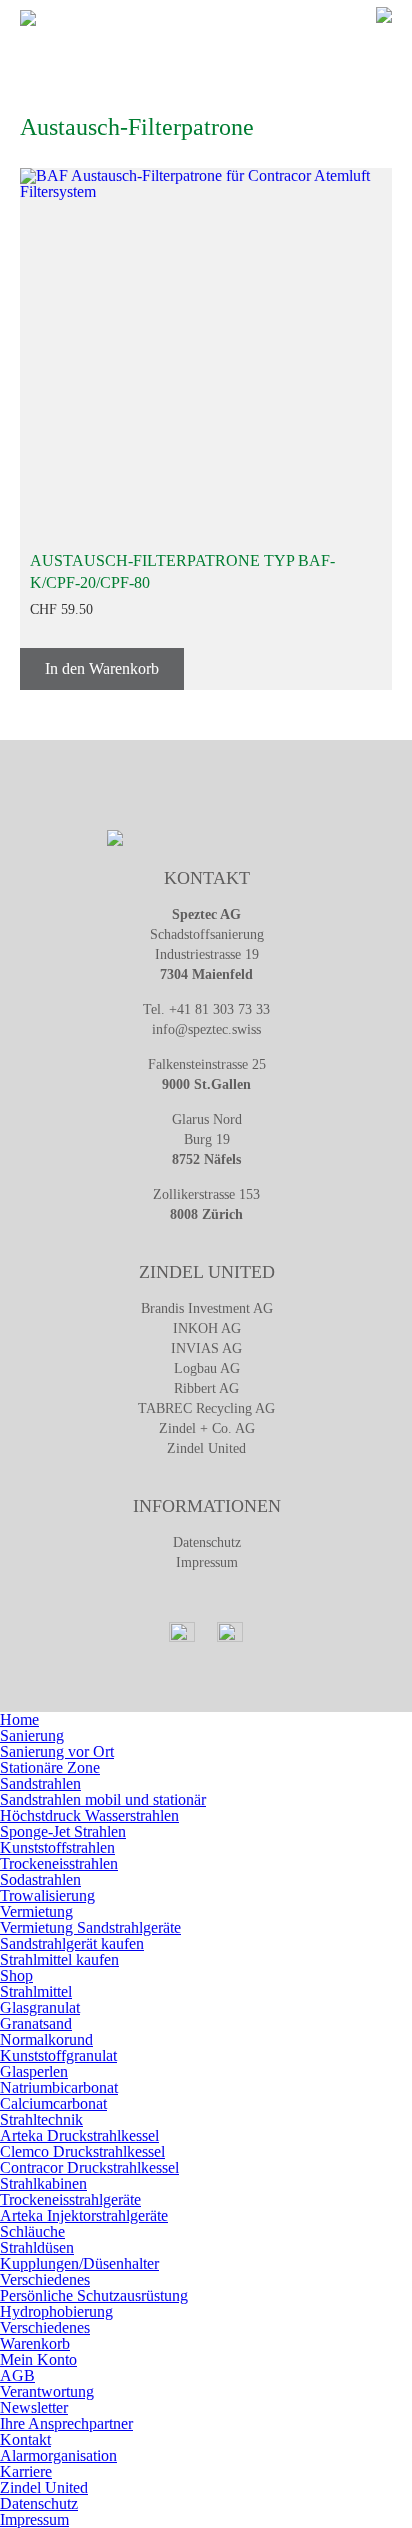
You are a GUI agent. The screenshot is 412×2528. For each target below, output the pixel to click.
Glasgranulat (40, 2007)
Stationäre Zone (50, 1767)
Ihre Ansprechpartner (66, 2423)
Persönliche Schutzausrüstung (94, 2295)
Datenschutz (207, 1542)
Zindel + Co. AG (207, 1428)
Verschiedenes (45, 2279)
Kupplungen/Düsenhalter (79, 2263)
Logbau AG (207, 1368)
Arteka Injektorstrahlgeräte (84, 2215)
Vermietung (36, 1911)
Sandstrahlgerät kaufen (72, 1943)
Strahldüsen (37, 2247)
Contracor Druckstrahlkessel (89, 2167)
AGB (17, 2375)
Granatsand (36, 2023)
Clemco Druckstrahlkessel (82, 2151)
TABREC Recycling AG (206, 1408)
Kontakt (25, 2439)
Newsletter (34, 2407)
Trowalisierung (47, 1895)
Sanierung (32, 1735)
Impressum (207, 1562)
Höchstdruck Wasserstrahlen (89, 1815)
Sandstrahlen (40, 1783)
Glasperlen (34, 2071)
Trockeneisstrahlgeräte (70, 2199)
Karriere (26, 2471)
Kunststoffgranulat (58, 2055)
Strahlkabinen (43, 2183)
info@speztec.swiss (206, 1029)
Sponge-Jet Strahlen (63, 1831)
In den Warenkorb (102, 668)
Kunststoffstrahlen (57, 1847)
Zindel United (206, 1448)
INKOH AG (207, 1328)
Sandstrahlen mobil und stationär (103, 1799)
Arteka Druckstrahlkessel (79, 2135)
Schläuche (32, 2231)
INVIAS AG (206, 1348)
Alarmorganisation (58, 2455)
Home (19, 1719)
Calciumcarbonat (53, 2103)
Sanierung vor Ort (57, 1751)
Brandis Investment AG (207, 1308)
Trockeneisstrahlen (59, 1863)
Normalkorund (46, 2039)
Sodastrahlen (40, 1879)
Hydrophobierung (56, 2311)
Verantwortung (47, 2391)
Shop (16, 1975)
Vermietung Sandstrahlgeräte (90, 1927)
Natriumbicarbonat (59, 2087)
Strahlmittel (36, 1991)
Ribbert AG (206, 1388)
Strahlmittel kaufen (59, 1959)
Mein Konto (38, 2359)
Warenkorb (35, 2343)
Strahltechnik (41, 2119)
